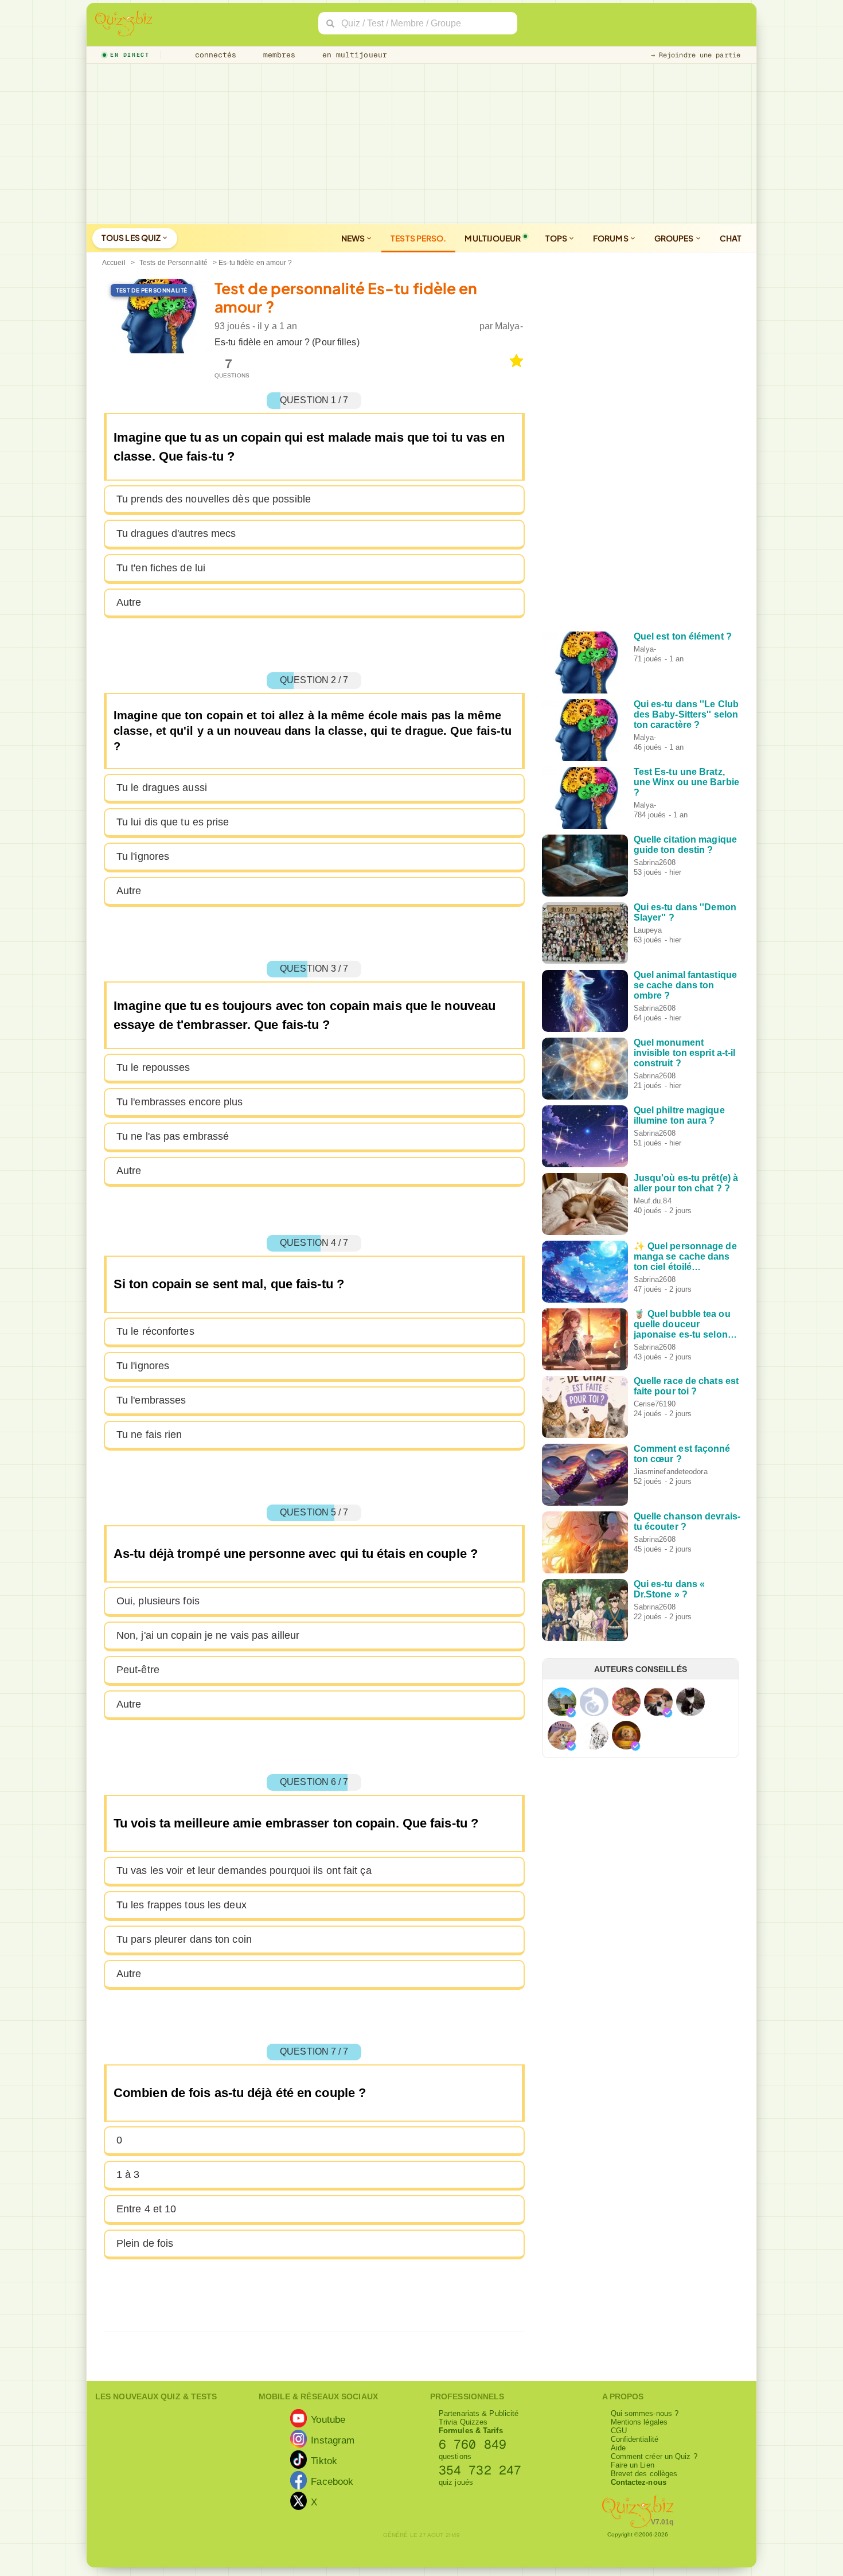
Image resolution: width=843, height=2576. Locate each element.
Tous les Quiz (132, 237)
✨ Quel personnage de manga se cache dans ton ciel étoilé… (685, 1256)
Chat (731, 238)
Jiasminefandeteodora (671, 1472)
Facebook (332, 2481)
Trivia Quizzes (463, 2422)
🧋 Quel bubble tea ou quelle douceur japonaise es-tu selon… (685, 1324)
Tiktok (324, 2460)
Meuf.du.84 (653, 1201)
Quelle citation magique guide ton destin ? (685, 845)
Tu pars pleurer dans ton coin (184, 1939)
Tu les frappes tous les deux (182, 1905)
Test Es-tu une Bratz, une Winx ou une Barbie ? (686, 782)
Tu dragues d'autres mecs (176, 533)
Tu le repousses (153, 1067)
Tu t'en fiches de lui (161, 568)
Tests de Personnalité (173, 263)
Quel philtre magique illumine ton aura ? (679, 1115)
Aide (618, 2448)
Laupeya (648, 930)
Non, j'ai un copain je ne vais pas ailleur (208, 1635)
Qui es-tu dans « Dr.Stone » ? (670, 1589)
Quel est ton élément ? (683, 636)
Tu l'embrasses (151, 1400)
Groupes (675, 238)
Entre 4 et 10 (146, 2209)
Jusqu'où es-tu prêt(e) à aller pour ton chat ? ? (686, 1183)
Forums (611, 238)
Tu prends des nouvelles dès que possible (214, 499)
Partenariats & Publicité (479, 2413)
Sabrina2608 (655, 862)
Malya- (509, 326)
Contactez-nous (639, 2482)
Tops (557, 238)
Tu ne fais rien (149, 1435)
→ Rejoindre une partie (696, 55)
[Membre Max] (571, 1713)
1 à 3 (128, 2174)
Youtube (328, 2419)
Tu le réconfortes (155, 1331)
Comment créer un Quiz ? (654, 2456)
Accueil (114, 263)
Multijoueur (493, 238)
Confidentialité (635, 2439)
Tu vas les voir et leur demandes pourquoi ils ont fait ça (244, 1870)
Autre (129, 602)
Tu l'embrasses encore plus (180, 1102)
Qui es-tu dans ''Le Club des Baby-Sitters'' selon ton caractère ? (686, 714)
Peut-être (138, 1670)
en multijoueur (352, 55)
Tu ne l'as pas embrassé (173, 1136)
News (354, 238)
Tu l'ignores (143, 856)
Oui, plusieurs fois (158, 1601)
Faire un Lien (633, 2465)
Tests (418, 238)
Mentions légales (639, 2422)
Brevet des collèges (644, 2474)
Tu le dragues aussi (162, 788)
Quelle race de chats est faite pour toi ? (686, 1386)
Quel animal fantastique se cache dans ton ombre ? (685, 985)
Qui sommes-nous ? (645, 2413)
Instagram (333, 2439)
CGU (619, 2431)
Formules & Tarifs (471, 2431)
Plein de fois (145, 2243)
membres (277, 55)
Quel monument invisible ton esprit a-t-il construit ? (685, 1053)
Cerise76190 (655, 1404)
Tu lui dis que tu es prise (173, 822)
